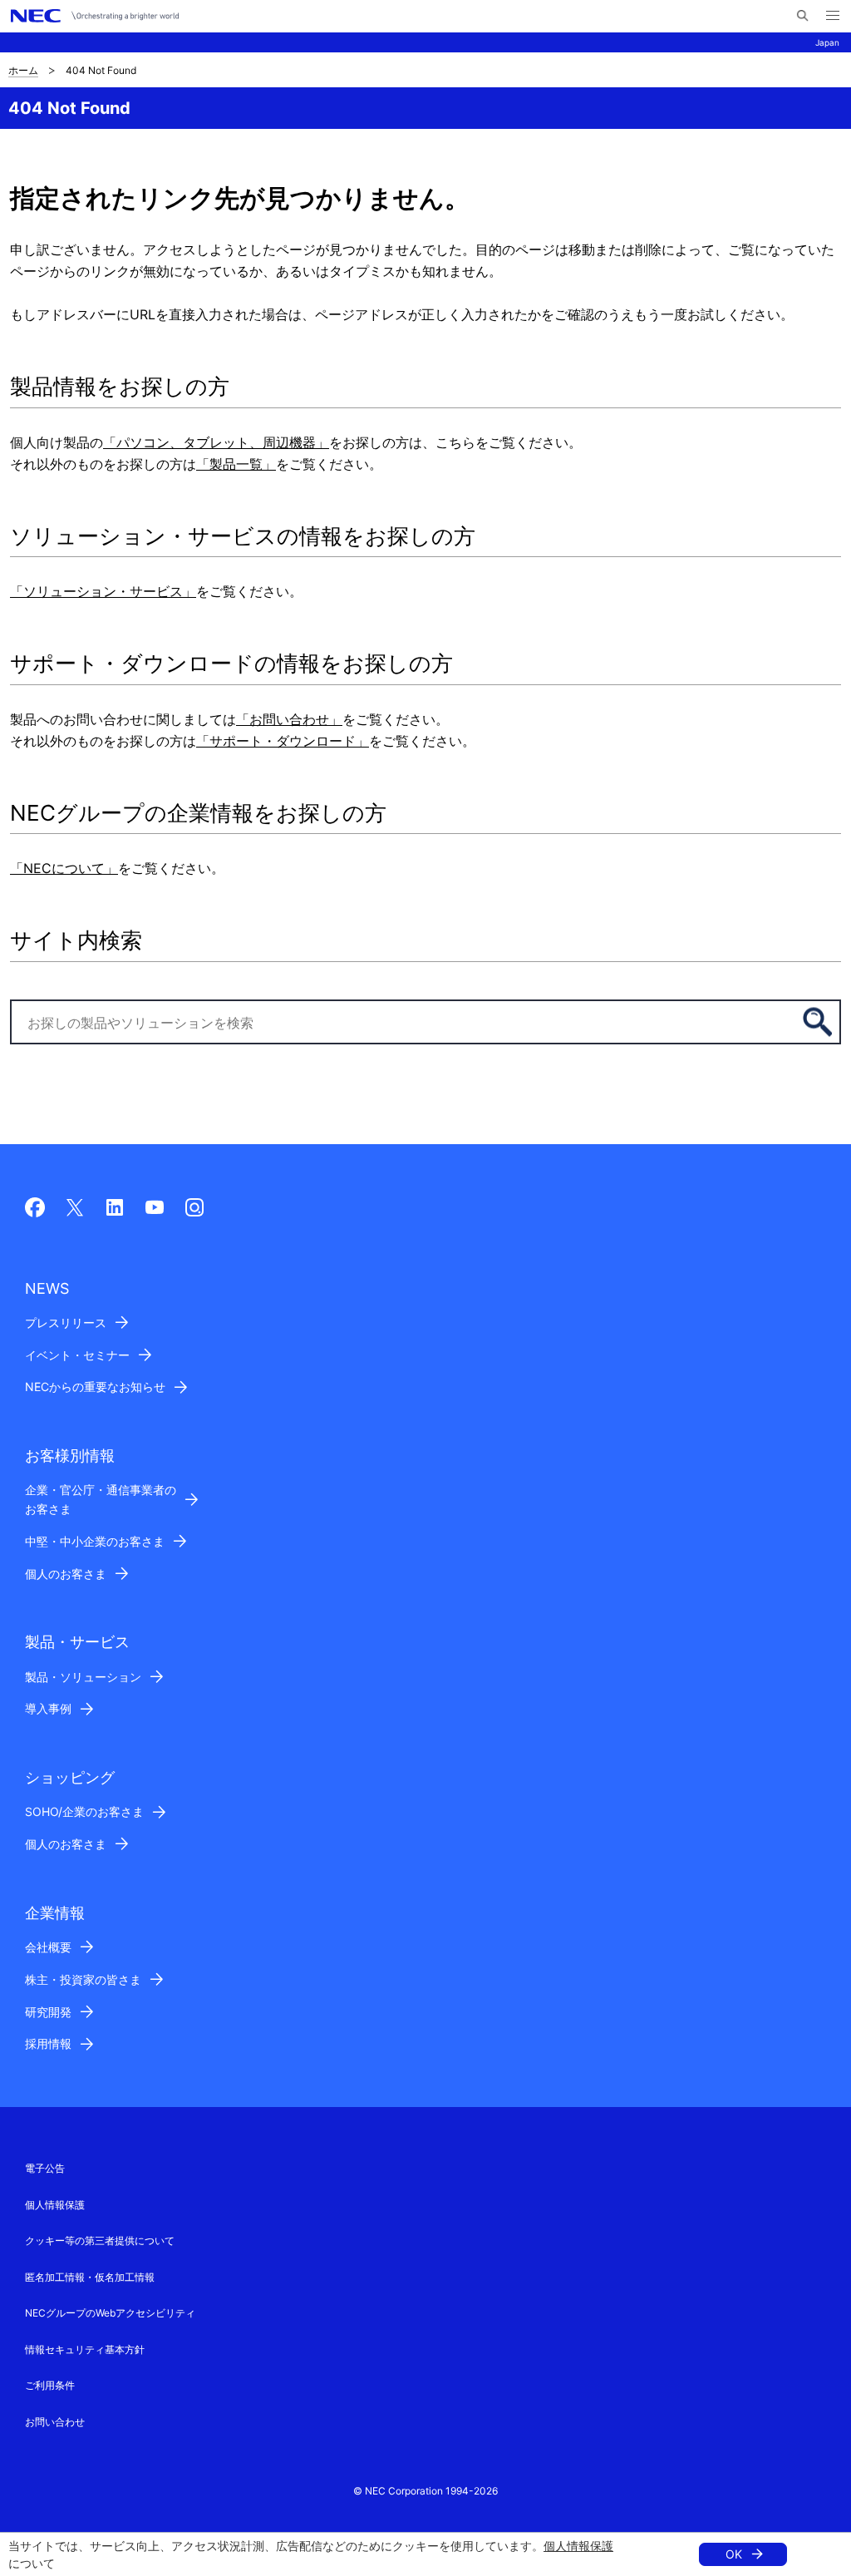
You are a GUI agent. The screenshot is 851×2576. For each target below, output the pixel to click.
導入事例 (48, 1708)
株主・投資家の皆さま (83, 1979)
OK (734, 2554)
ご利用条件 (50, 2385)
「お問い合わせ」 (289, 719)
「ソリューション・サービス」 (103, 591)
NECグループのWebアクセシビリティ (110, 2313)
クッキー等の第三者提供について (100, 2240)
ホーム (23, 70)
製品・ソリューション (83, 1677)
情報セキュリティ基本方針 (85, 2349)
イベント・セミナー (77, 1355)
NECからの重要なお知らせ (95, 1387)
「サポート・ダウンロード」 (283, 741)
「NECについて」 (64, 868)
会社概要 (48, 1947)
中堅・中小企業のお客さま (95, 1541)
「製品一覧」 (236, 464)
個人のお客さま (66, 1574)
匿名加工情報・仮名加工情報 (90, 2277)
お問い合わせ (55, 2422)
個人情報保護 (578, 2546)
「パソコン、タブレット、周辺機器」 (216, 442)
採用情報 (48, 2043)
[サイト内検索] (802, 16)
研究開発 (48, 2012)
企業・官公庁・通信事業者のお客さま (101, 1499)
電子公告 (45, 2168)
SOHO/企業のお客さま (84, 1811)
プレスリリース (66, 1323)
